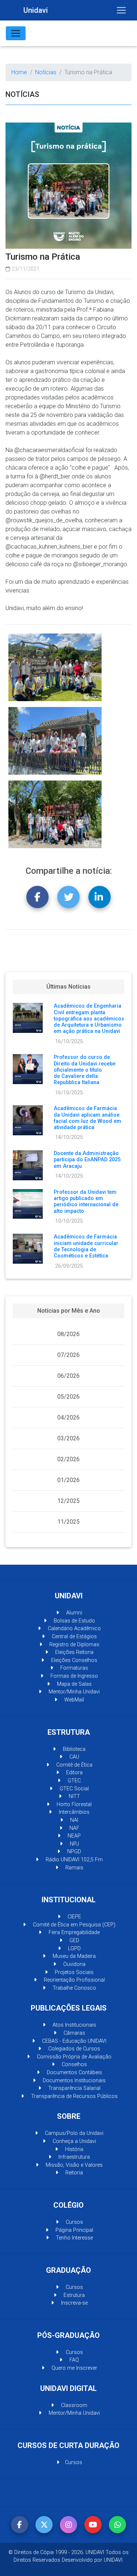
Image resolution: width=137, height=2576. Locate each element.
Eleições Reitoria (74, 1652)
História (73, 2149)
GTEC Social (73, 1789)
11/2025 (68, 1522)
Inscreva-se (74, 2303)
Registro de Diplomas (74, 1645)
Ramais (74, 1868)
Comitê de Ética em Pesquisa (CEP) (73, 1925)
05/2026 (68, 1397)
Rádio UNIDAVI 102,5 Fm (73, 1860)
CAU (74, 1757)
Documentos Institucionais (73, 2081)
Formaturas (73, 1668)
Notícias (46, 72)
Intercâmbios (73, 1812)
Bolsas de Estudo (74, 1621)
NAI (73, 1820)
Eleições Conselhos (73, 1660)
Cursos (74, 2222)
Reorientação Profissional (74, 1980)
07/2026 (68, 1355)
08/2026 (68, 1334)
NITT (74, 1796)
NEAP (73, 1836)
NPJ (74, 1844)
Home (19, 72)
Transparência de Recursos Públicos (74, 2096)
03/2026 (68, 1438)
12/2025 (68, 1501)
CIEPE (74, 1917)
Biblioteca (73, 1749)
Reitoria (73, 2173)
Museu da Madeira (73, 1956)
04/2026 (68, 1417)
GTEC (73, 1781)
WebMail (73, 1700)
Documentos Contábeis (74, 2073)
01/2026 (68, 1480)
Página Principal (74, 2230)
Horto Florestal (73, 1804)
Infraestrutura (73, 2157)
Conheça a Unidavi (74, 2141)
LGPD (74, 1949)
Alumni (73, 1613)
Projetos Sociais (73, 1972)
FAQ (73, 2360)
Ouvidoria (74, 1964)
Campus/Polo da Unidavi (73, 2133)
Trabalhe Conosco (74, 1988)
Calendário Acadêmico (74, 1629)
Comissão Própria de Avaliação (73, 2057)
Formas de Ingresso (73, 1676)
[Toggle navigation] (121, 10)
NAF (74, 1828)
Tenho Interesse (74, 2238)
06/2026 (68, 1376)
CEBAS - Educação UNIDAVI (73, 2041)
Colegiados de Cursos (73, 2049)
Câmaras (74, 2033)
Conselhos (74, 2064)
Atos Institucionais (74, 2025)
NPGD (73, 1852)
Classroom (73, 2405)
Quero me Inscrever (74, 2368)
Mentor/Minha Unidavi (73, 1692)
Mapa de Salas (74, 1684)
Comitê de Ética (74, 1765)
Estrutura (73, 2295)
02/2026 (68, 1459)
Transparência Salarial (74, 2088)
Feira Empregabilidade (73, 1932)
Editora (74, 1773)
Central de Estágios (74, 1637)
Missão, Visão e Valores (73, 2165)
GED (74, 1941)
